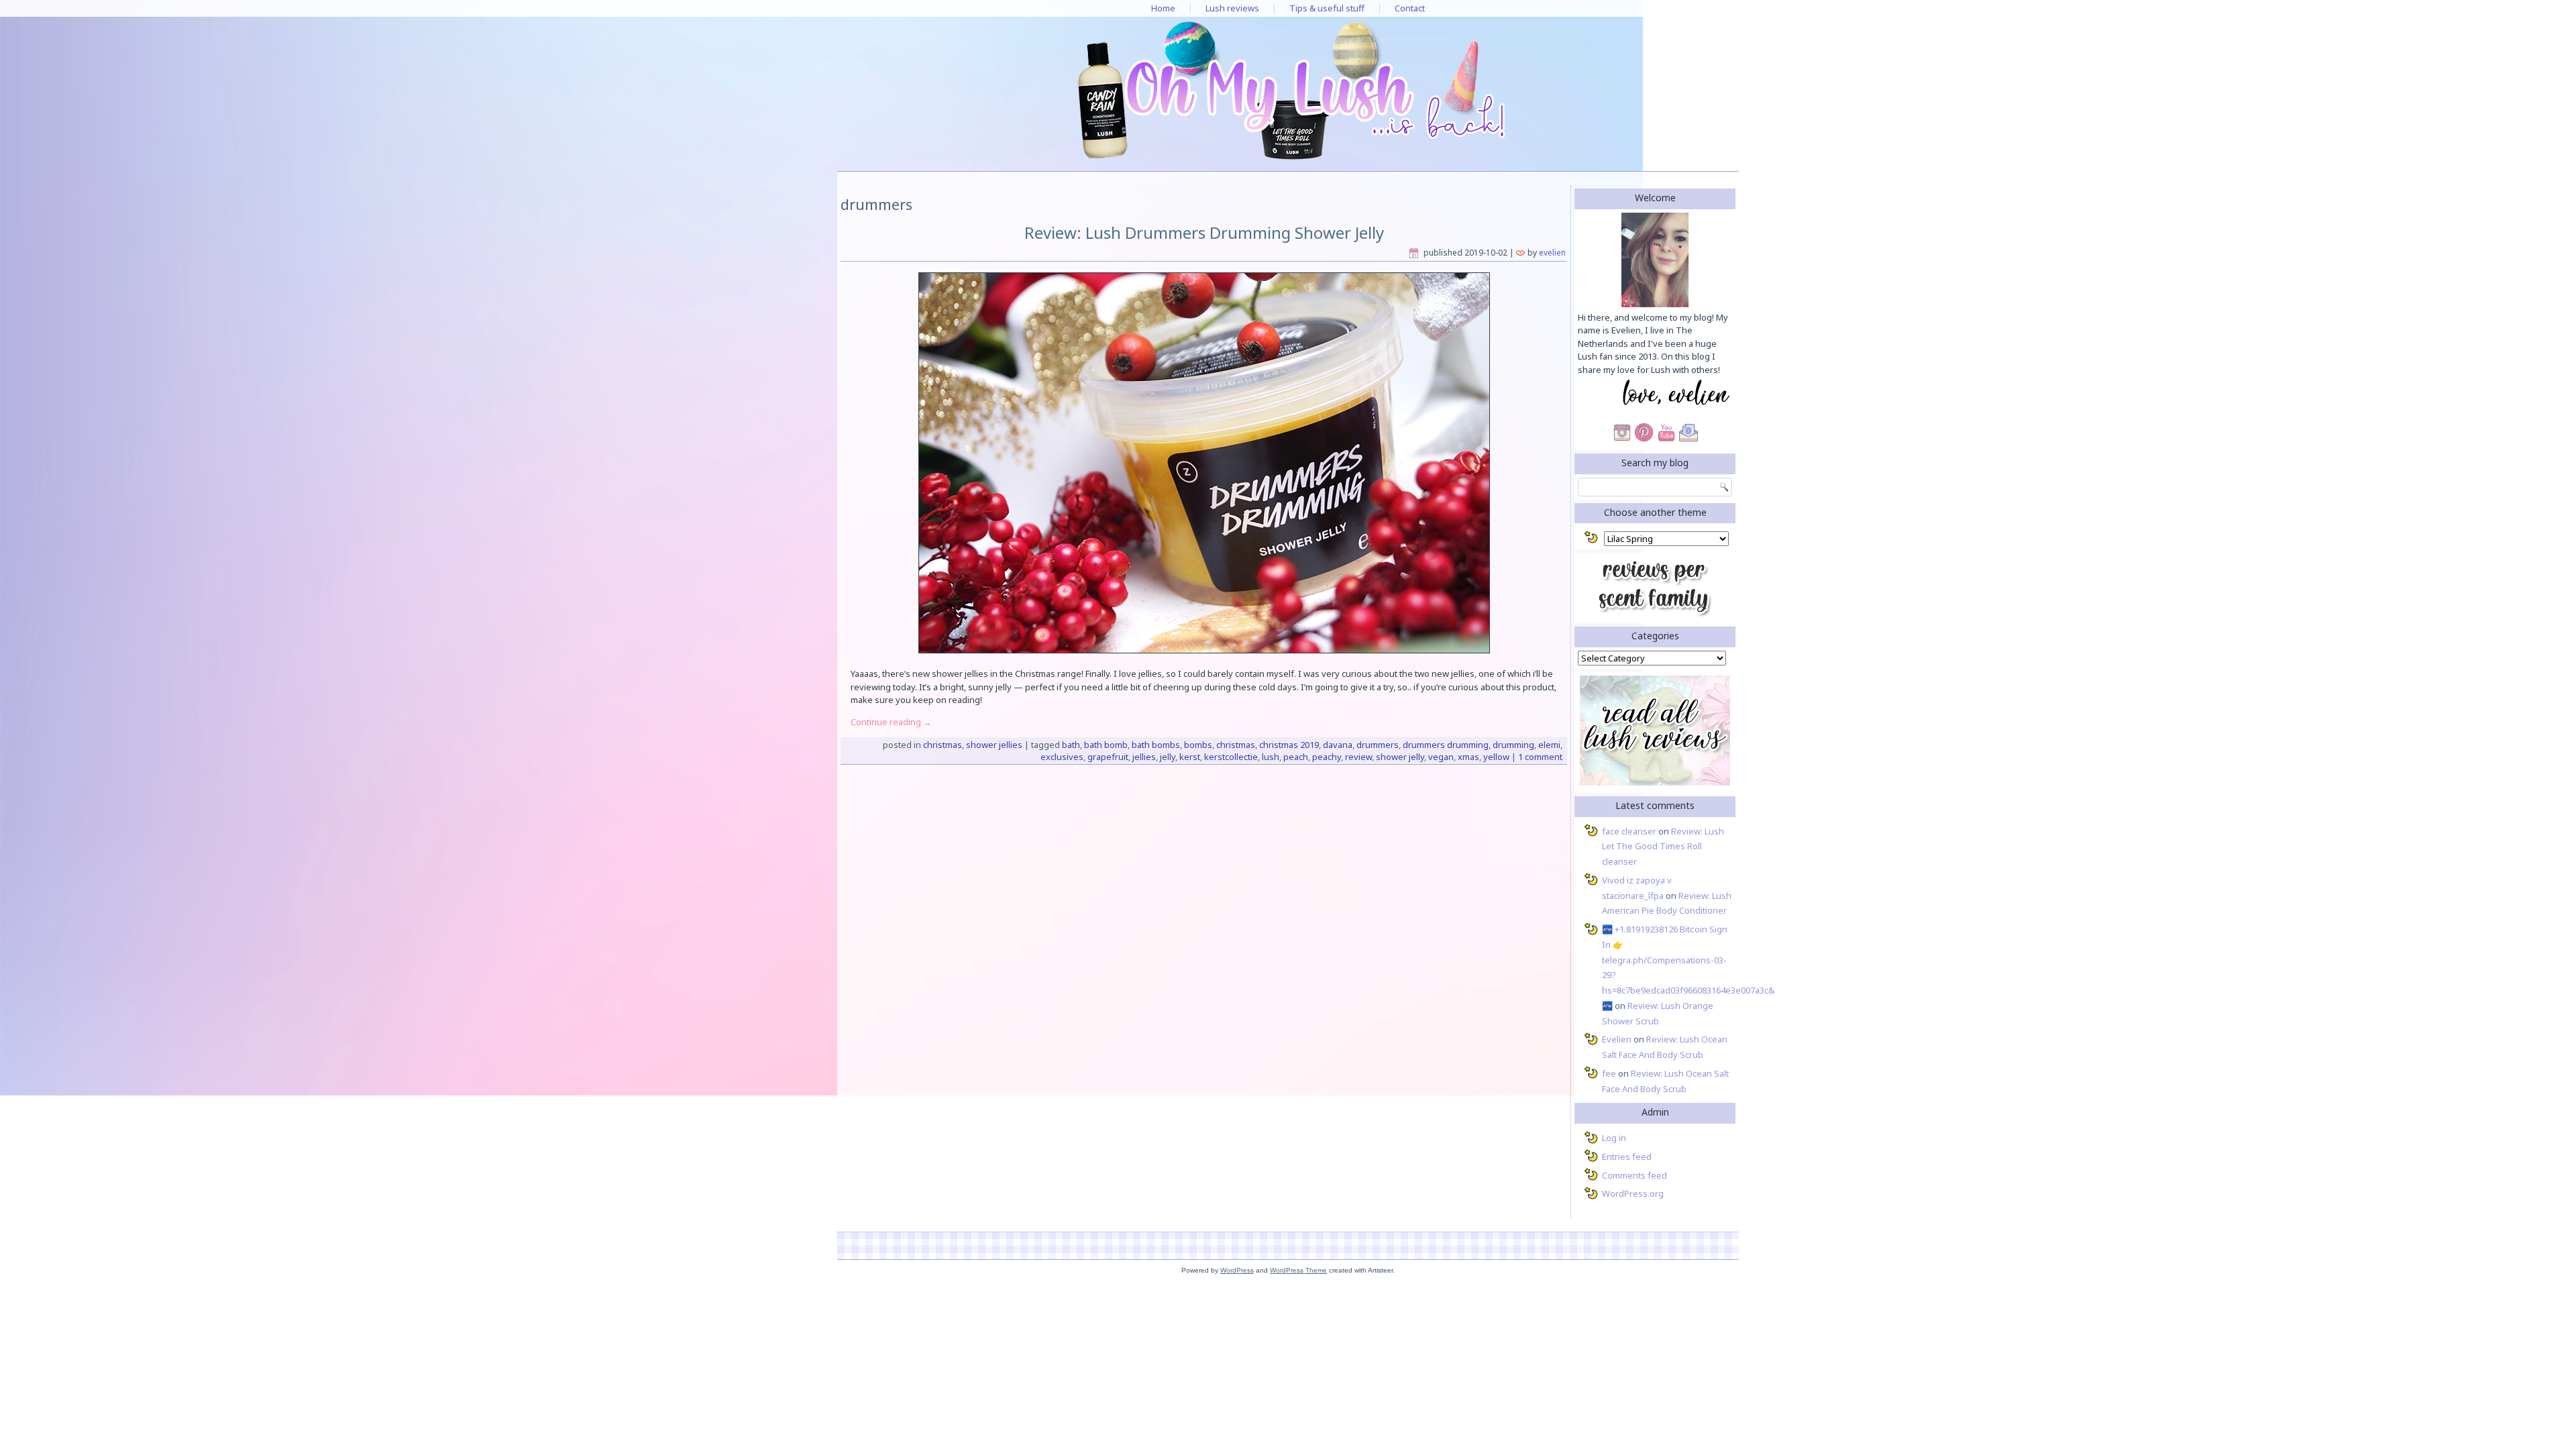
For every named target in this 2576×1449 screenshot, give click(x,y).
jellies (1144, 757)
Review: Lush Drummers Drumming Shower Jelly (1204, 232)
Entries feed (1627, 1157)
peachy (1327, 757)
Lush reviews (1232, 8)
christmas (1236, 745)
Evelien (1552, 253)
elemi (1549, 745)
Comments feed (1634, 1175)
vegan (1441, 757)
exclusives (1062, 757)
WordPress (1237, 1270)
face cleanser (1629, 831)
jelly (1168, 757)
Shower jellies (994, 745)
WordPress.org (1633, 1193)
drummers (1378, 745)
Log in (1614, 1138)
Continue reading (891, 722)
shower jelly (1400, 757)
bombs (1198, 745)
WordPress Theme (1298, 1270)
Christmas (943, 745)
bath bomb (1106, 745)
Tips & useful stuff (1327, 8)
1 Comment (1540, 757)
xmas (1468, 757)
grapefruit (1108, 757)
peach (1296, 757)
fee (1609, 1073)
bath (1071, 745)
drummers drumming (1446, 745)
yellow (1496, 757)
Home (1163, 8)
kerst (1190, 757)
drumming (1513, 745)
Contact (1410, 8)
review (1358, 757)
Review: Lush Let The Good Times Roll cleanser (1663, 847)
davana (1338, 745)
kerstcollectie (1231, 757)
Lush (1271, 757)
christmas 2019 (1289, 745)
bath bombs (1156, 745)
